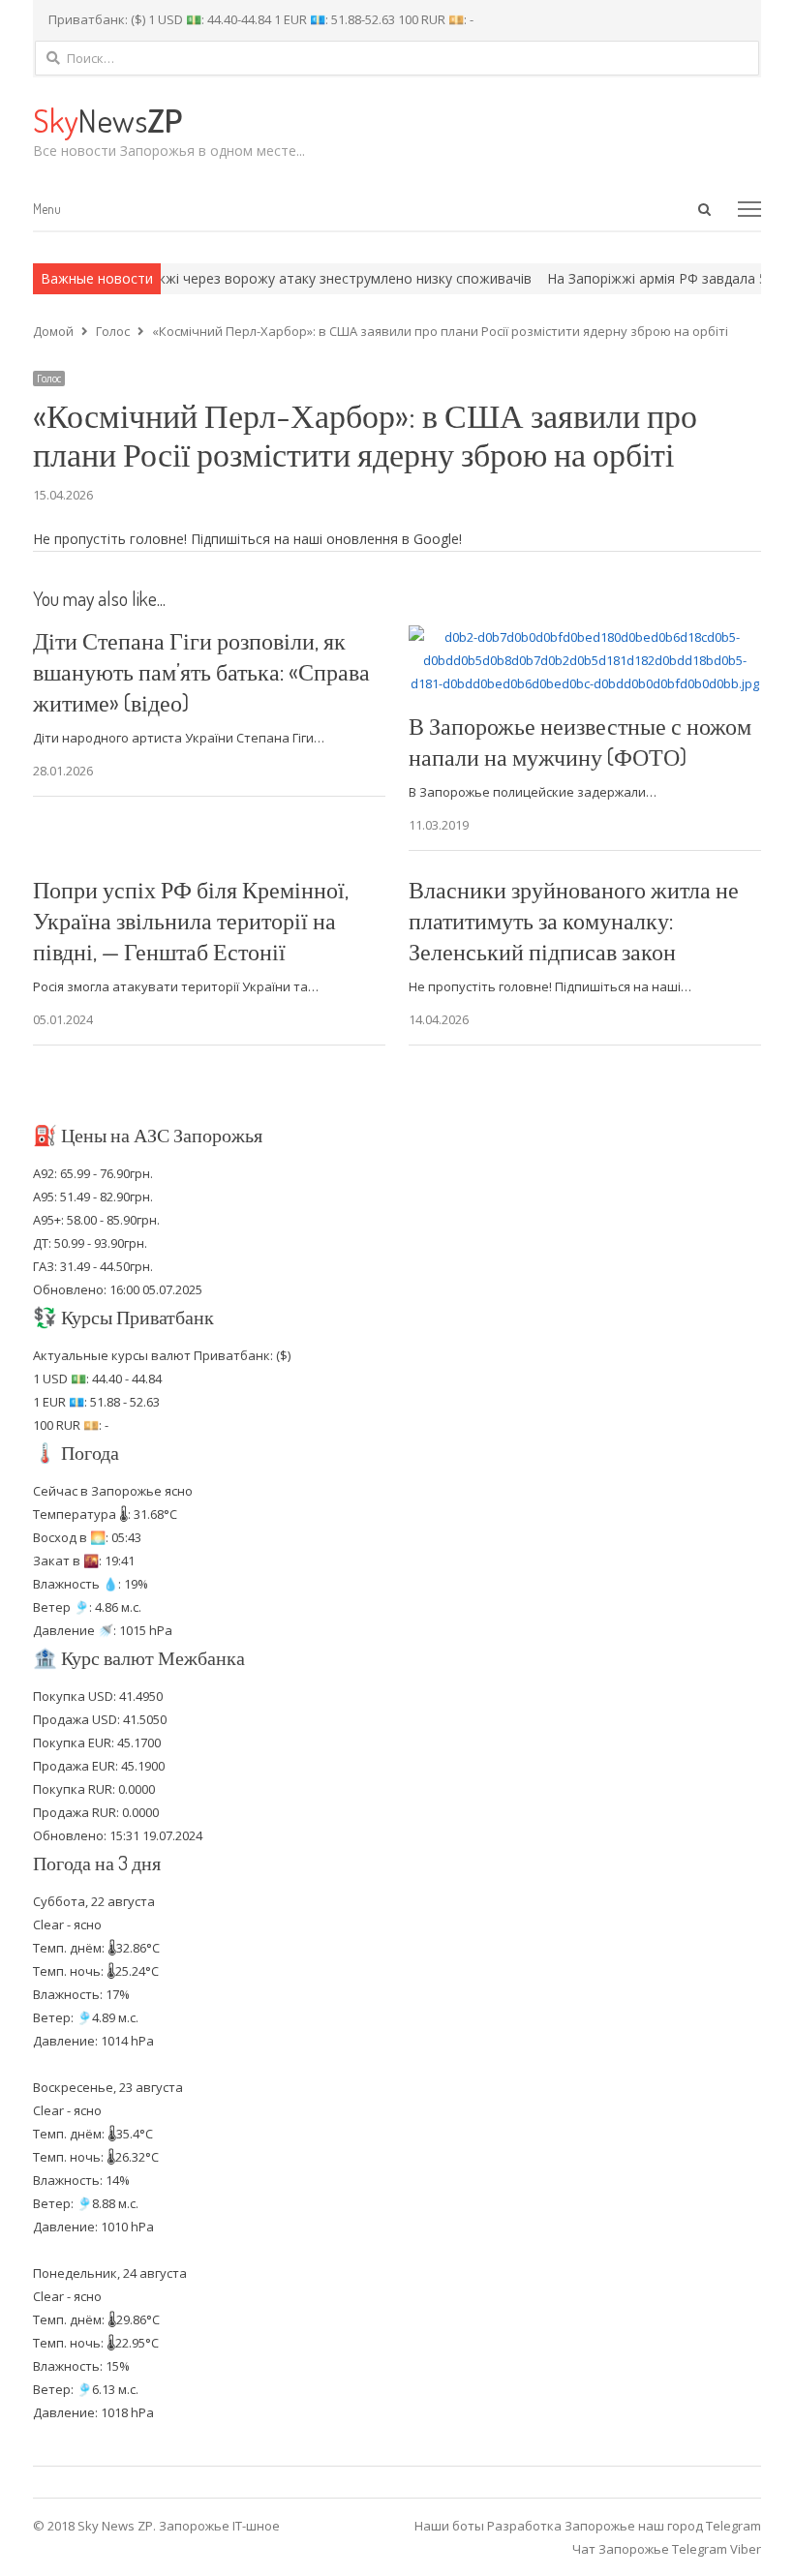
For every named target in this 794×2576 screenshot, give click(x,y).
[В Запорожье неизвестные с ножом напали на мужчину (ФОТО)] (585, 637)
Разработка (526, 2526)
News (107, 120)
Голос (49, 379)
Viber (746, 2549)
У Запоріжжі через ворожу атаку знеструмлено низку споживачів (277, 278)
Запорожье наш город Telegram (663, 2526)
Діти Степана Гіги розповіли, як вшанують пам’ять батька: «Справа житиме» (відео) (201, 671)
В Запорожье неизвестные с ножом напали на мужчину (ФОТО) (580, 741)
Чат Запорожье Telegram (650, 2549)
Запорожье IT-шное (219, 2526)
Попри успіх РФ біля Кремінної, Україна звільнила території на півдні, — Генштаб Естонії (191, 920)
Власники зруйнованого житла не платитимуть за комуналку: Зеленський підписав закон (574, 920)
